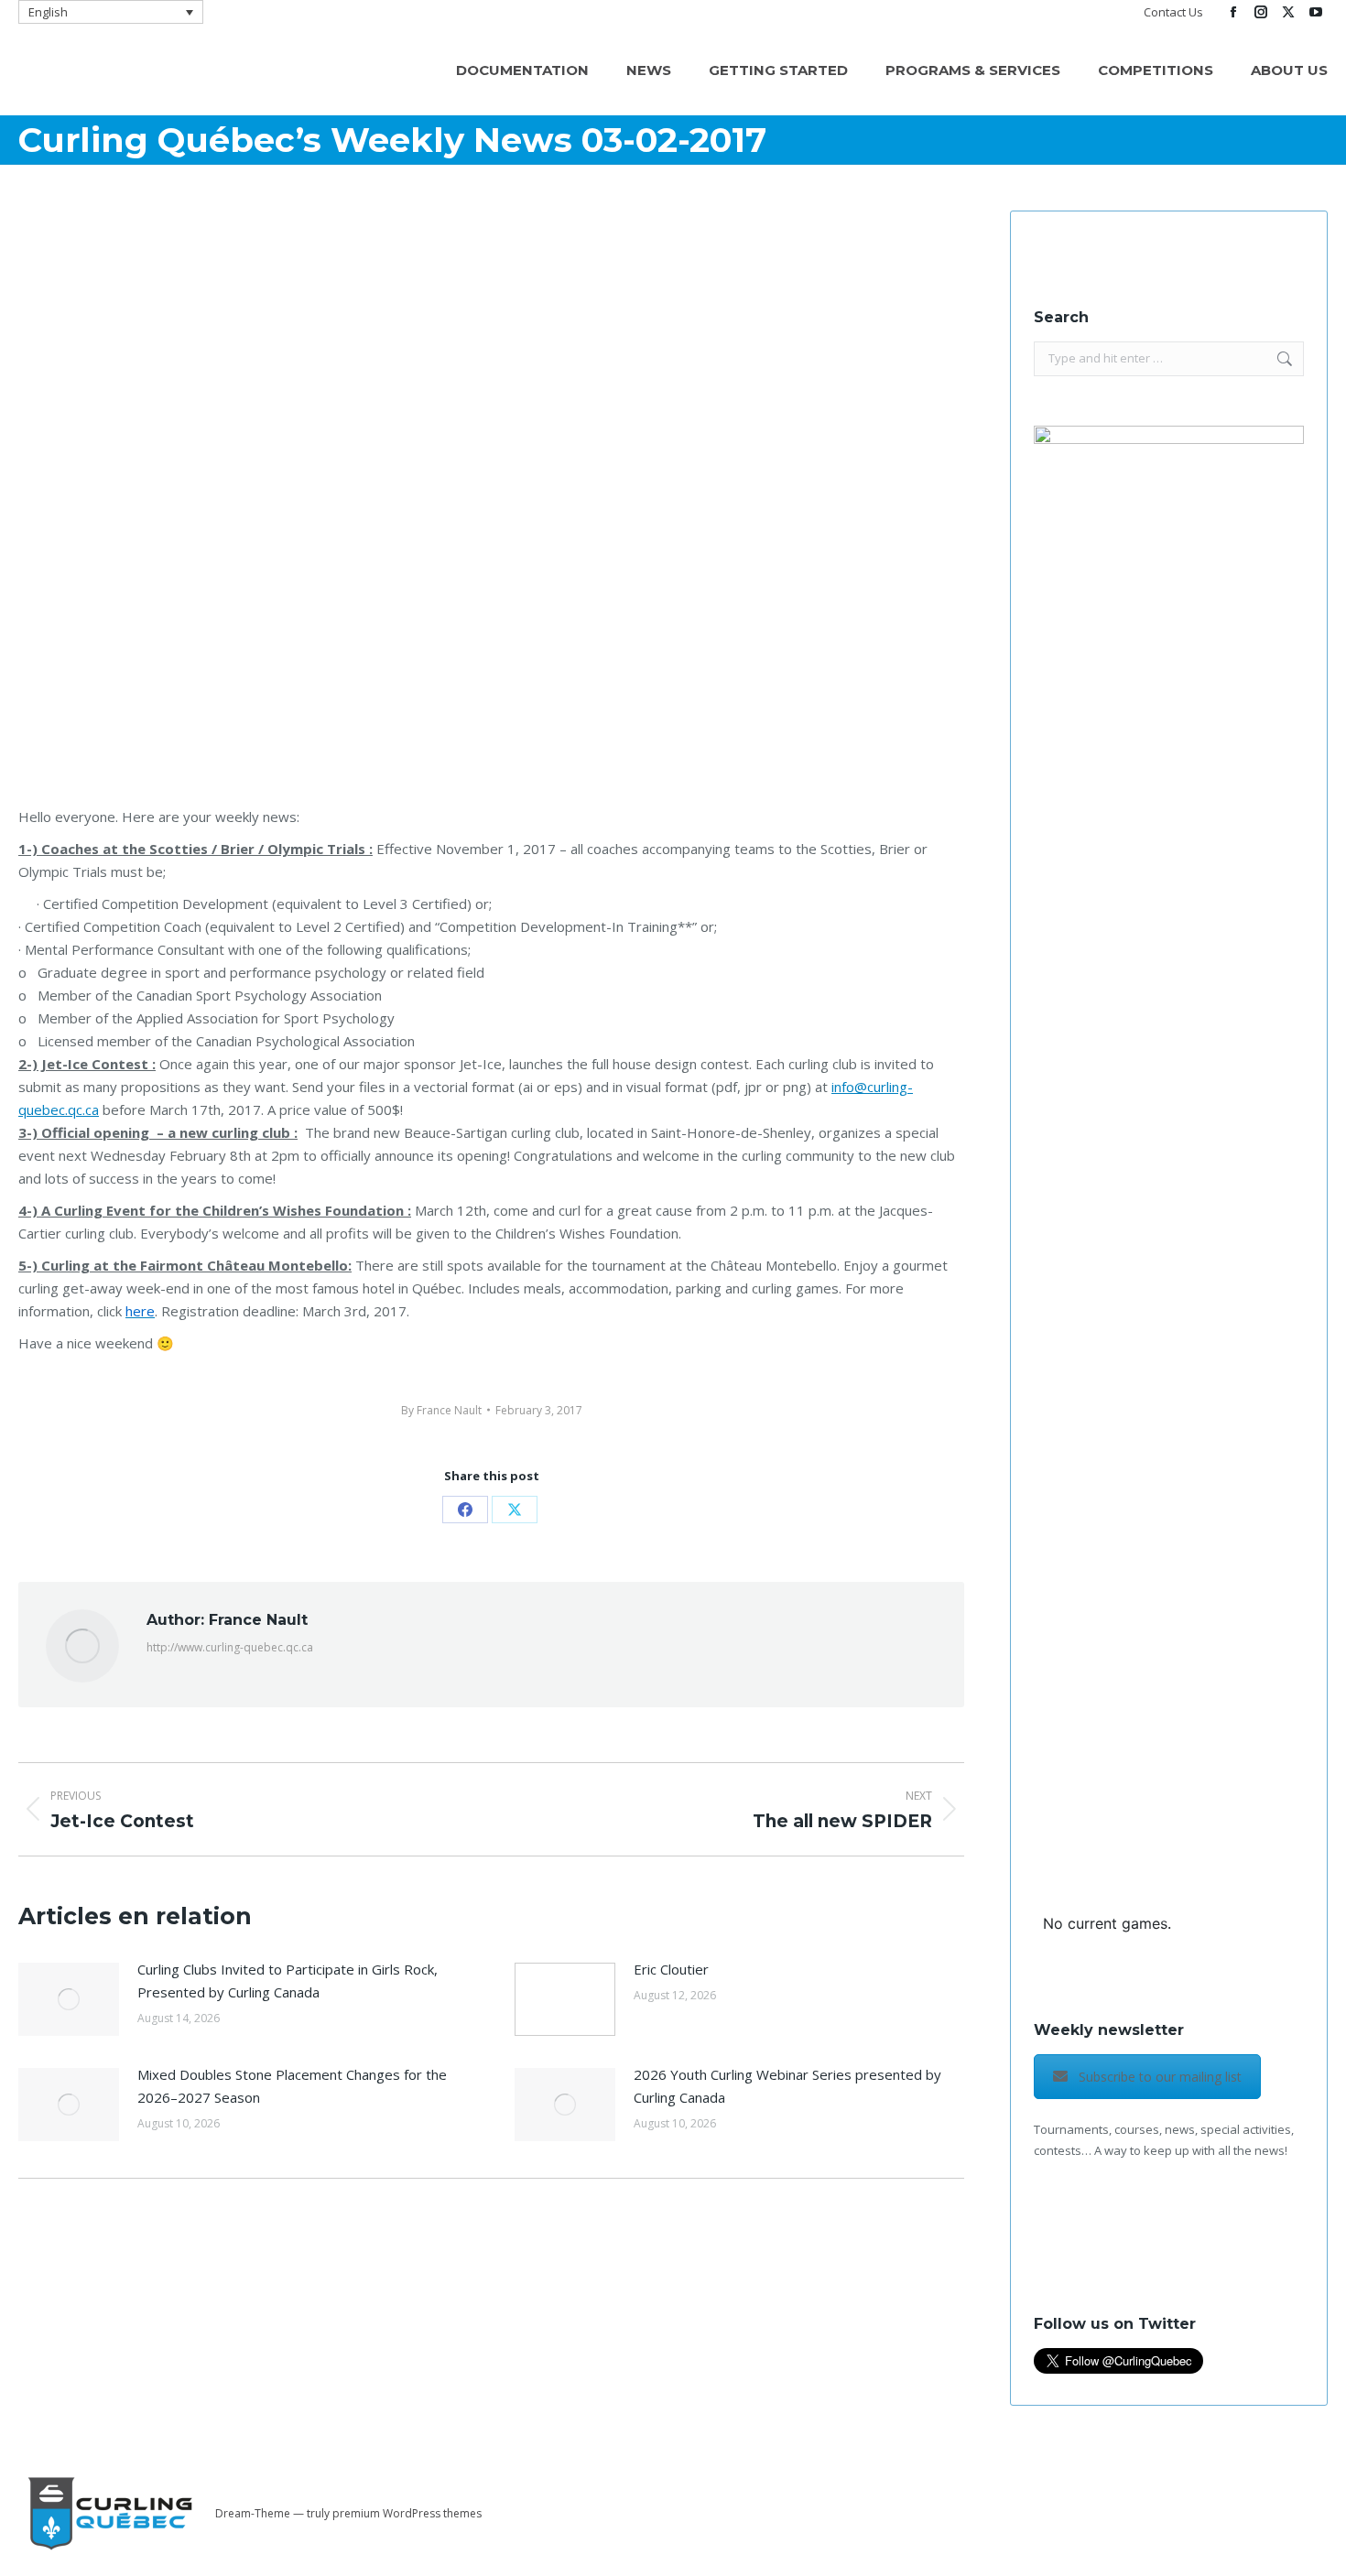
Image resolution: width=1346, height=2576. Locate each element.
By (441, 1410)
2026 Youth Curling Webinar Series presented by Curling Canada (787, 2086)
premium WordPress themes (407, 2513)
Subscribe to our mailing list (1160, 2077)
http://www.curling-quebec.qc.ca (230, 1647)
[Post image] (69, 1999)
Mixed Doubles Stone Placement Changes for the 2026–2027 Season (292, 2086)
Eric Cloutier (671, 1969)
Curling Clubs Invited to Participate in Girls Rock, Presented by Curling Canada (288, 1981)
